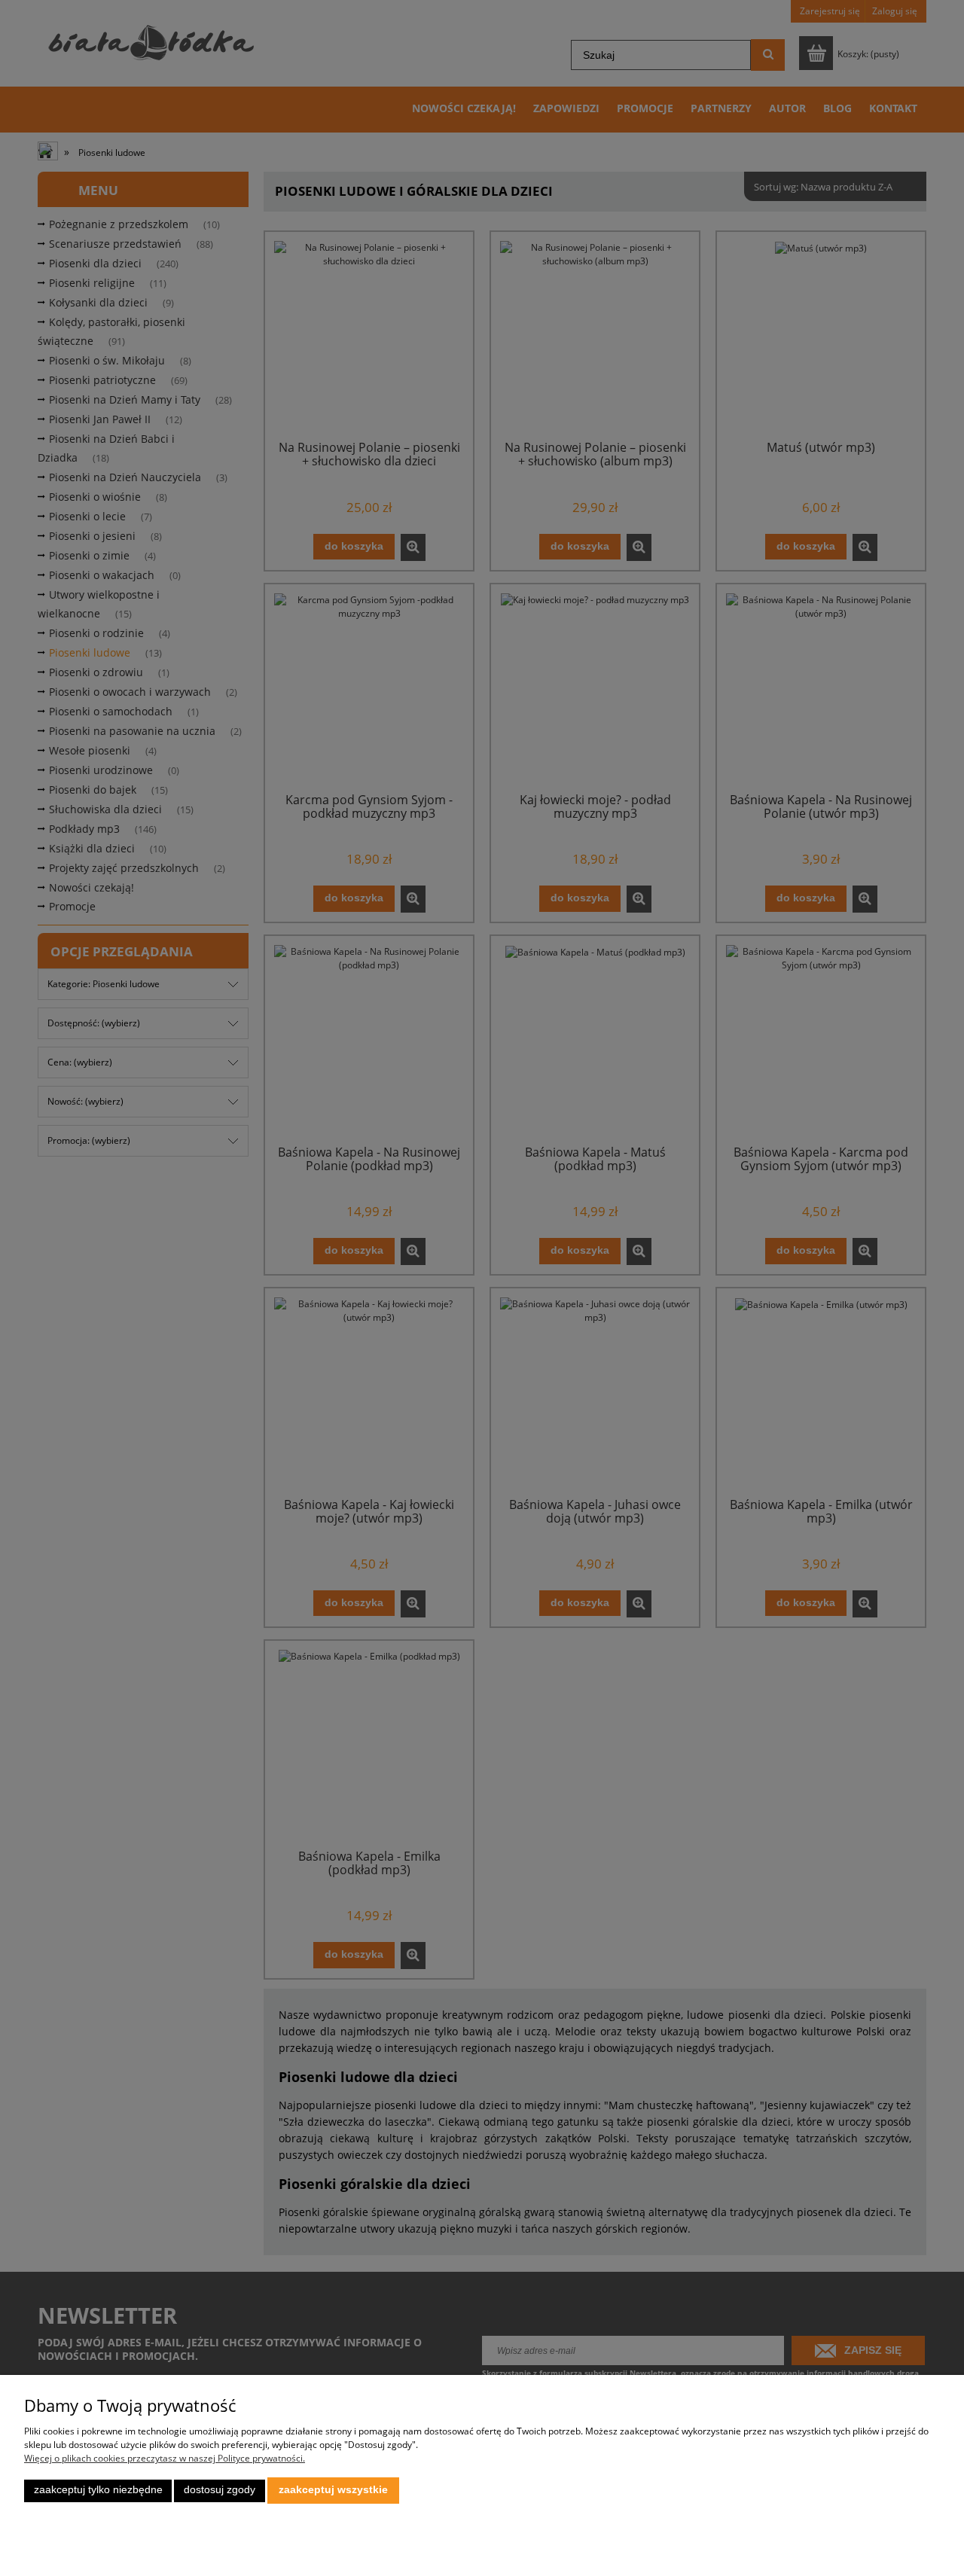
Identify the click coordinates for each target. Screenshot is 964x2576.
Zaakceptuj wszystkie (333, 2490)
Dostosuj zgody (220, 2490)
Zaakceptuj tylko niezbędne (98, 2490)
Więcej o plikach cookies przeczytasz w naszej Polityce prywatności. (165, 2458)
